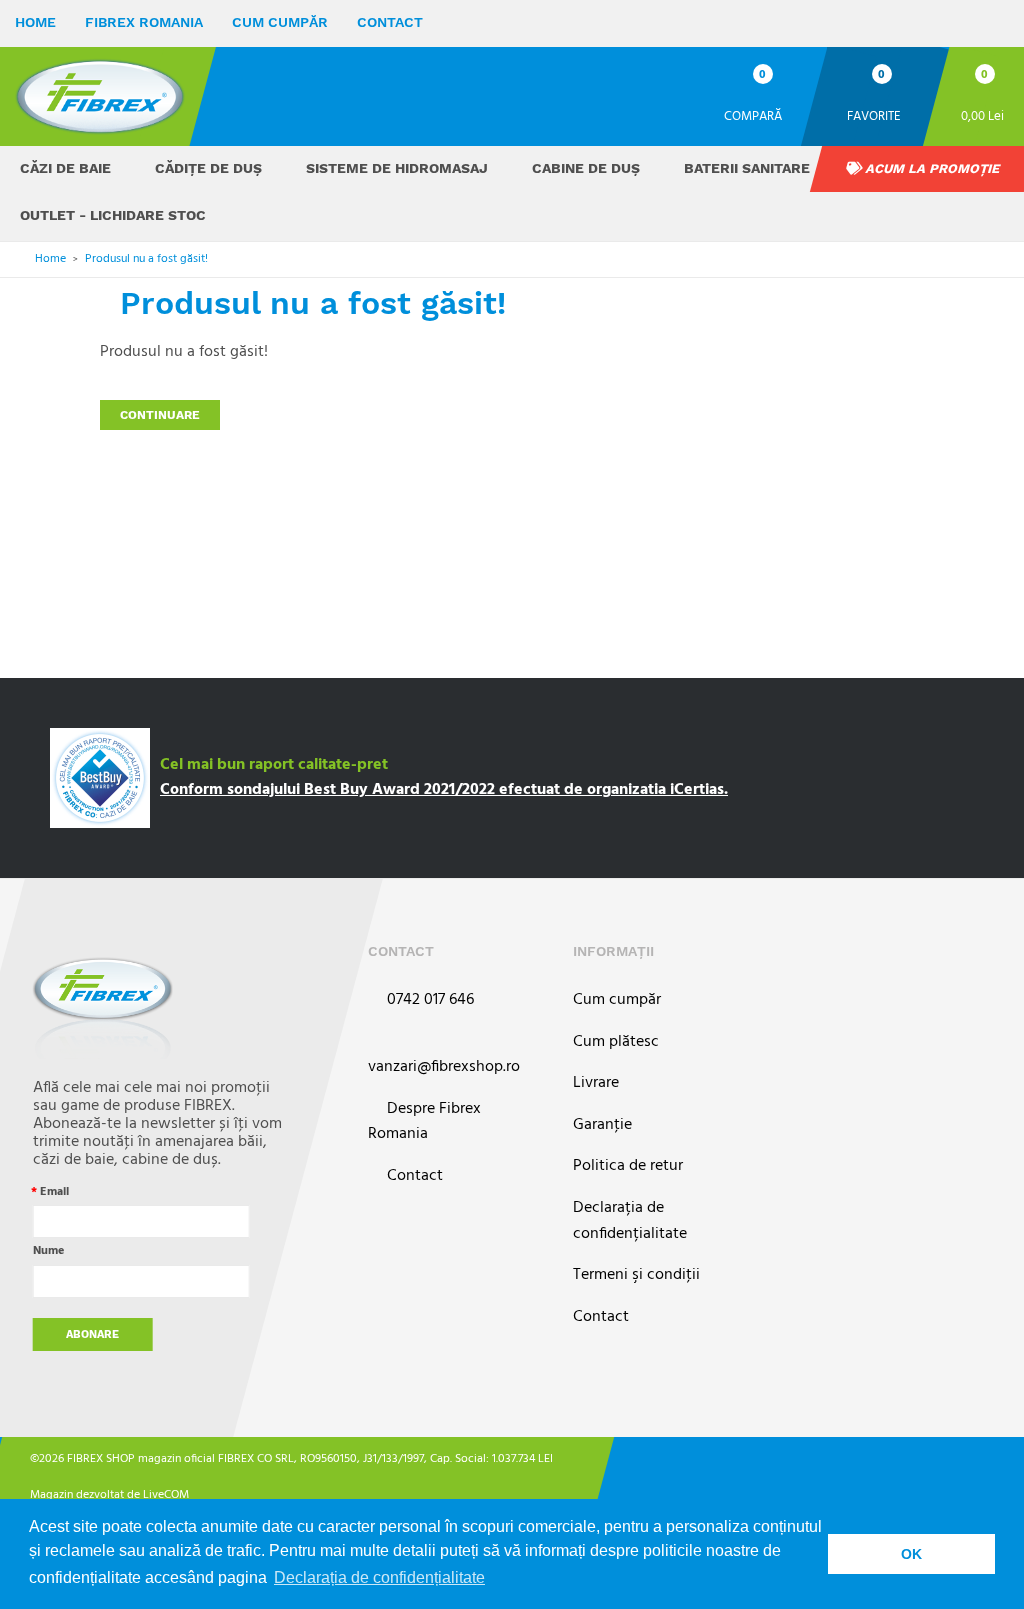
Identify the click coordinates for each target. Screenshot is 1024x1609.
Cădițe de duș (208, 168)
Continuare (160, 415)
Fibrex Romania (144, 22)
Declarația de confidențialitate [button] (379, 1577)
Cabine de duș (586, 168)
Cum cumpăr (280, 22)
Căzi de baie (65, 168)
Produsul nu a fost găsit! (146, 259)
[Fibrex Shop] (100, 96)
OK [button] (911, 1554)
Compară (753, 115)
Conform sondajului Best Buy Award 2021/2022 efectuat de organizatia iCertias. (444, 790)
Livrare (596, 1083)
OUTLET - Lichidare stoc (113, 215)
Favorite (874, 115)
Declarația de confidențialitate (630, 1221)
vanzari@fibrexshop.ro (444, 1067)
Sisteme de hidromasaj (397, 168)
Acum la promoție (931, 168)
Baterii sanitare (747, 168)
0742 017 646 (428, 1000)
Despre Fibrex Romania (424, 1122)
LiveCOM (166, 1495)
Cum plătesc (616, 1042)
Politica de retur (628, 1166)
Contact (390, 22)
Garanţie (602, 1125)
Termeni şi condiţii (636, 1275)
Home (35, 22)
